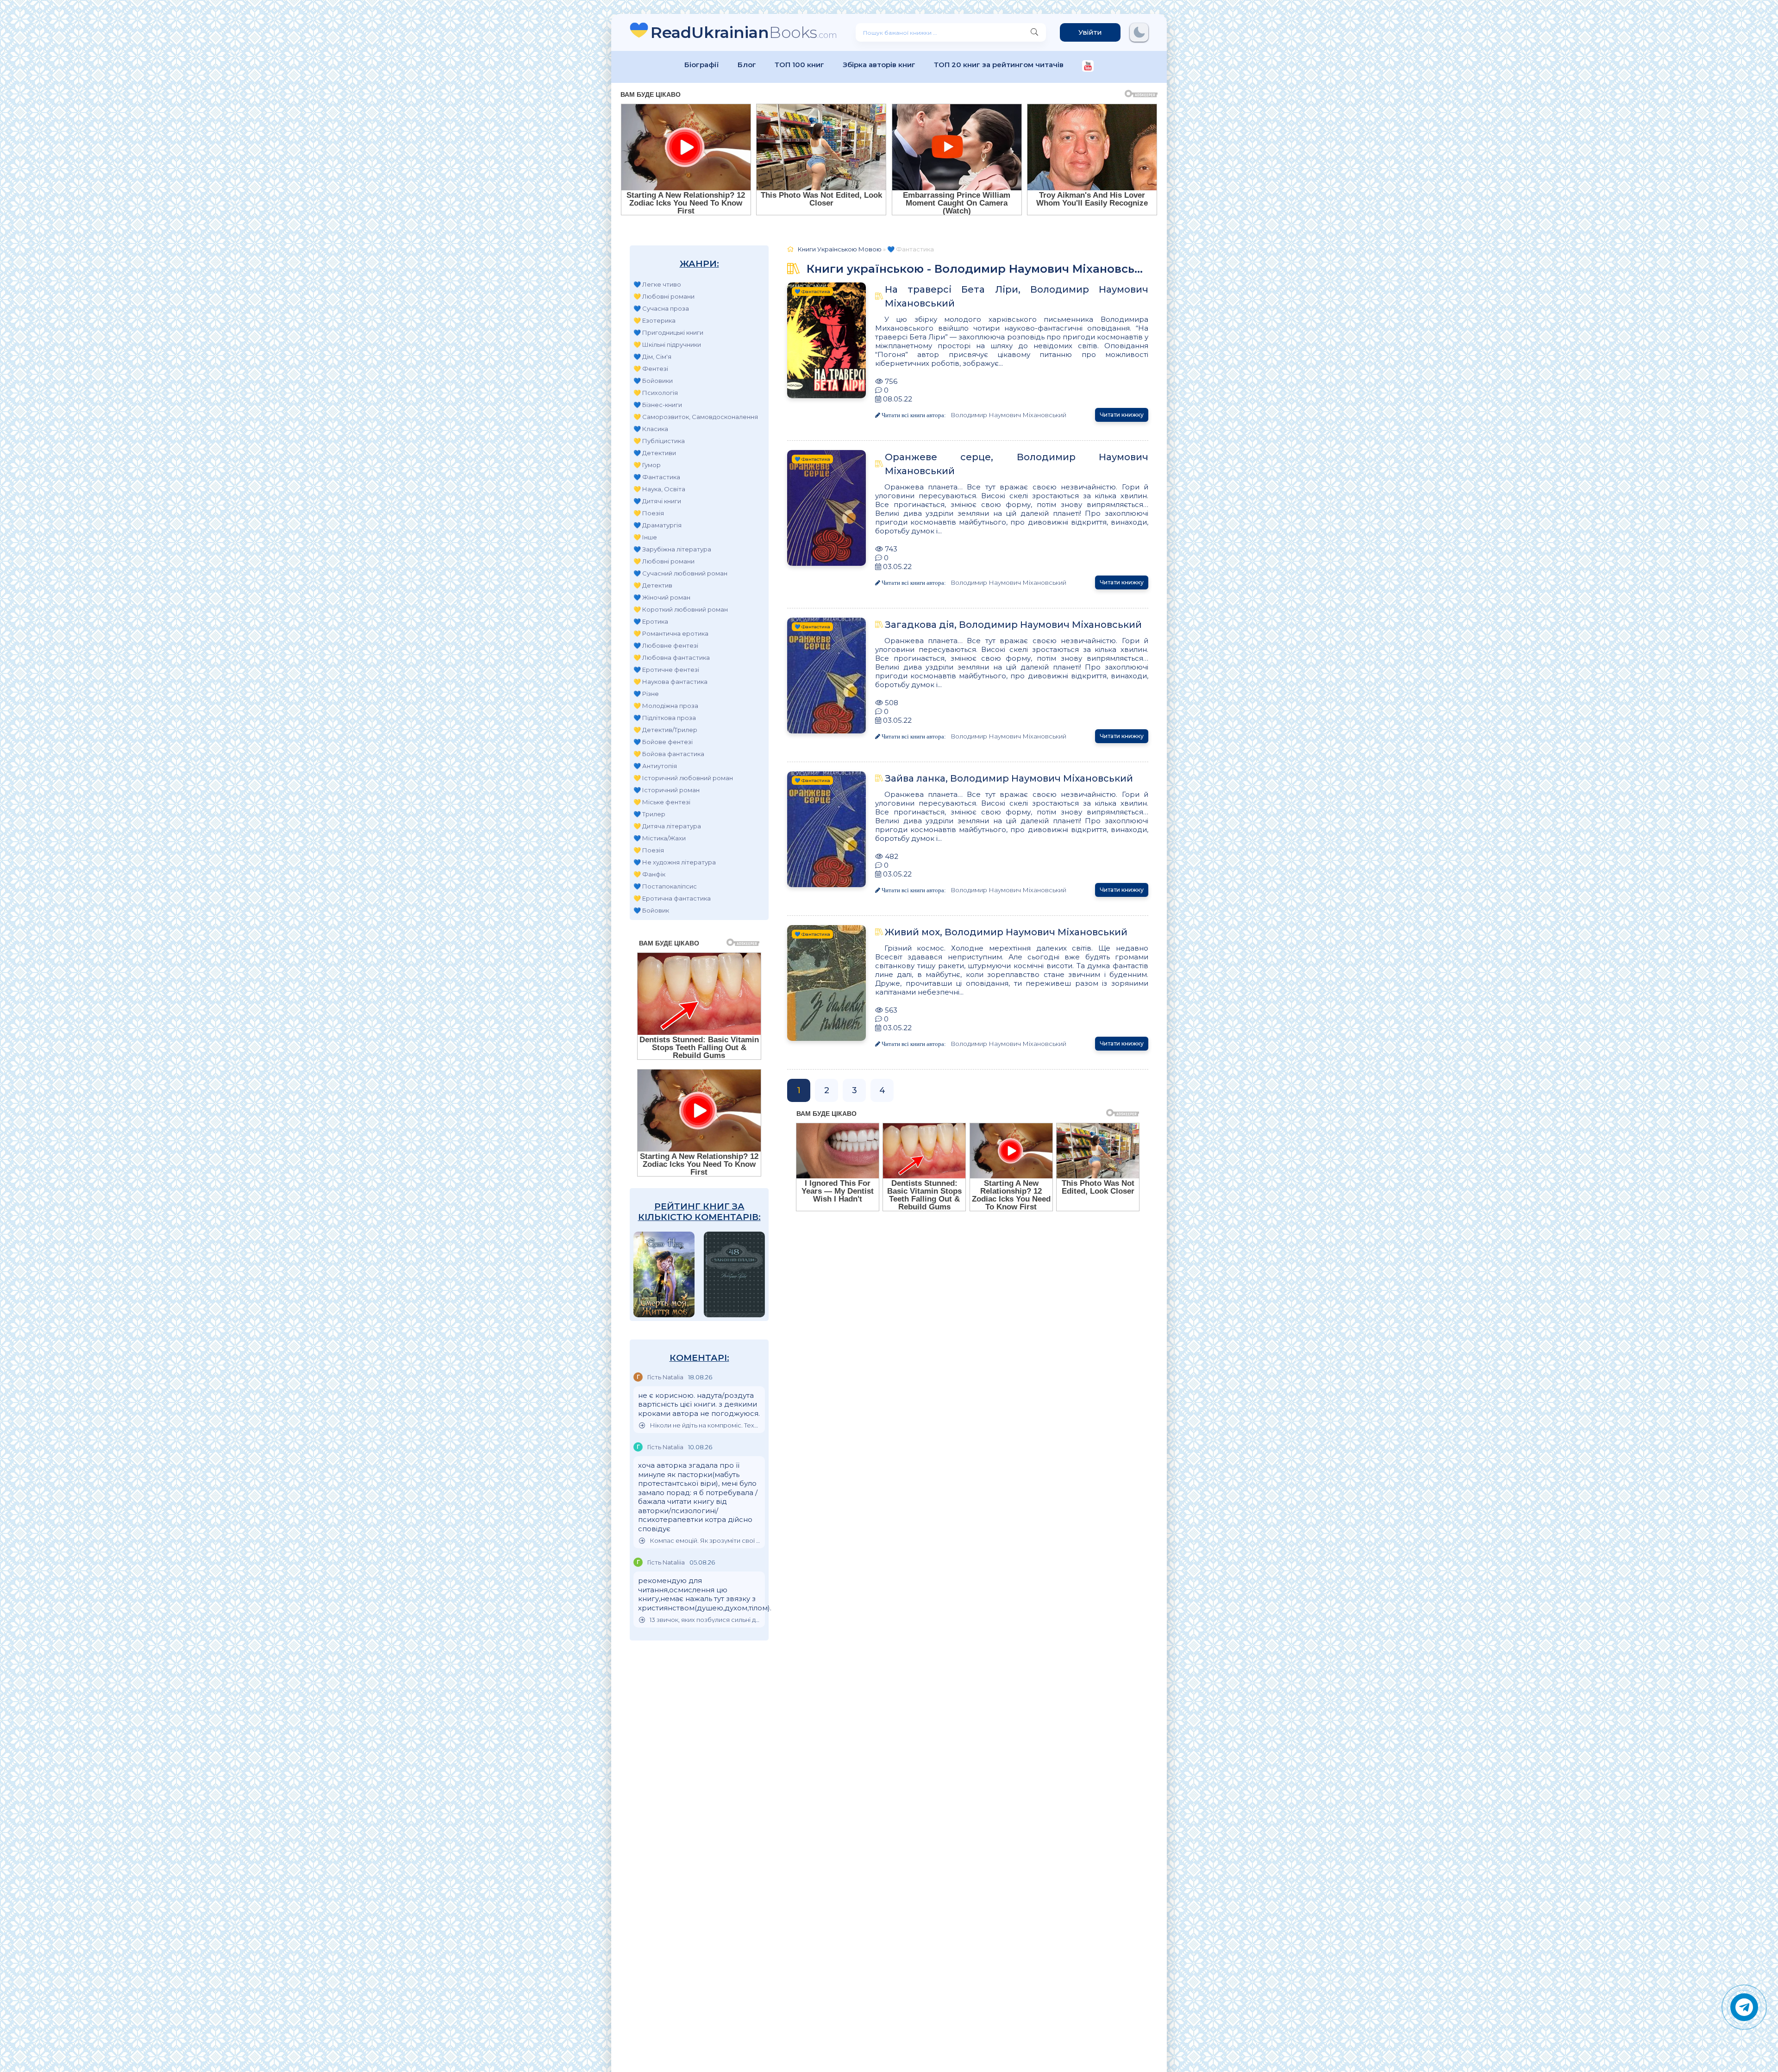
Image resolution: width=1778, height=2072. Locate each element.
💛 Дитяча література (667, 826)
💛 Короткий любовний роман (681, 609)
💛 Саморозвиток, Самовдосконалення (696, 417)
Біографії (702, 65)
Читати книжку (1122, 415)
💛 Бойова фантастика (669, 754)
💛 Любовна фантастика (672, 657)
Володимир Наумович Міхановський (1008, 415)
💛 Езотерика (654, 320)
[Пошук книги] (1034, 32)
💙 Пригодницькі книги (668, 332)
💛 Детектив (653, 585)
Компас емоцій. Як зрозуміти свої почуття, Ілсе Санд (705, 1541)
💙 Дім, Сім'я (652, 357)
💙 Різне (646, 694)
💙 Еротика (651, 621)
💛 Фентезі (651, 369)
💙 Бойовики (653, 381)
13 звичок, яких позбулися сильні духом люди (705, 1620)
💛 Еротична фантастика (672, 898)
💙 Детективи (655, 453)
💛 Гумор (647, 465)
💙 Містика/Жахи (660, 838)
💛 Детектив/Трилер (665, 730)
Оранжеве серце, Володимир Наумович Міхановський (1017, 464)
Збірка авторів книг (879, 65)
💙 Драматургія (657, 525)
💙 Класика (651, 429)
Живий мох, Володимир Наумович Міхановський (1006, 932)
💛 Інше (645, 537)
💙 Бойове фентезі (663, 742)
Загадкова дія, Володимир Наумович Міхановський (1013, 625)
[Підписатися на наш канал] (1088, 67)
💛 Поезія (649, 513)
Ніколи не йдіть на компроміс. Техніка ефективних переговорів (705, 1425)
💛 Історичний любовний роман (683, 778)
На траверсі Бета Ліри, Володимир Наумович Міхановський (1017, 296)
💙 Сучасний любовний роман (680, 573)
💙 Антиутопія (655, 766)
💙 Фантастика (657, 477)
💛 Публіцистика (659, 441)
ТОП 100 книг (799, 65)
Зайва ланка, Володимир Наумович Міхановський (1009, 778)
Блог (747, 65)
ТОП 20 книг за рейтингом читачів (999, 65)
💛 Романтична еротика (671, 633)
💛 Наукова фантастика (670, 682)
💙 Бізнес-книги (658, 405)
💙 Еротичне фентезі (666, 670)
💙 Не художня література (675, 862)
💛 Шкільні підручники (667, 344)
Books (744, 32)
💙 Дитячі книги (657, 501)
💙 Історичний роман (667, 790)
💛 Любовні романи (664, 296)
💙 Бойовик (651, 910)
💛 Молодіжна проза (666, 706)
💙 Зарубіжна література (672, 549)
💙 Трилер (649, 814)
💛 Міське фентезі (662, 802)
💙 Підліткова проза (665, 718)
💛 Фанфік (649, 874)
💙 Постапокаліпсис (665, 886)
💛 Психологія (656, 393)
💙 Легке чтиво (657, 284)
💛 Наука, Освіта (659, 489)
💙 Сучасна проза (661, 308)
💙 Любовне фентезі (666, 645)
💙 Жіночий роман (662, 597)
